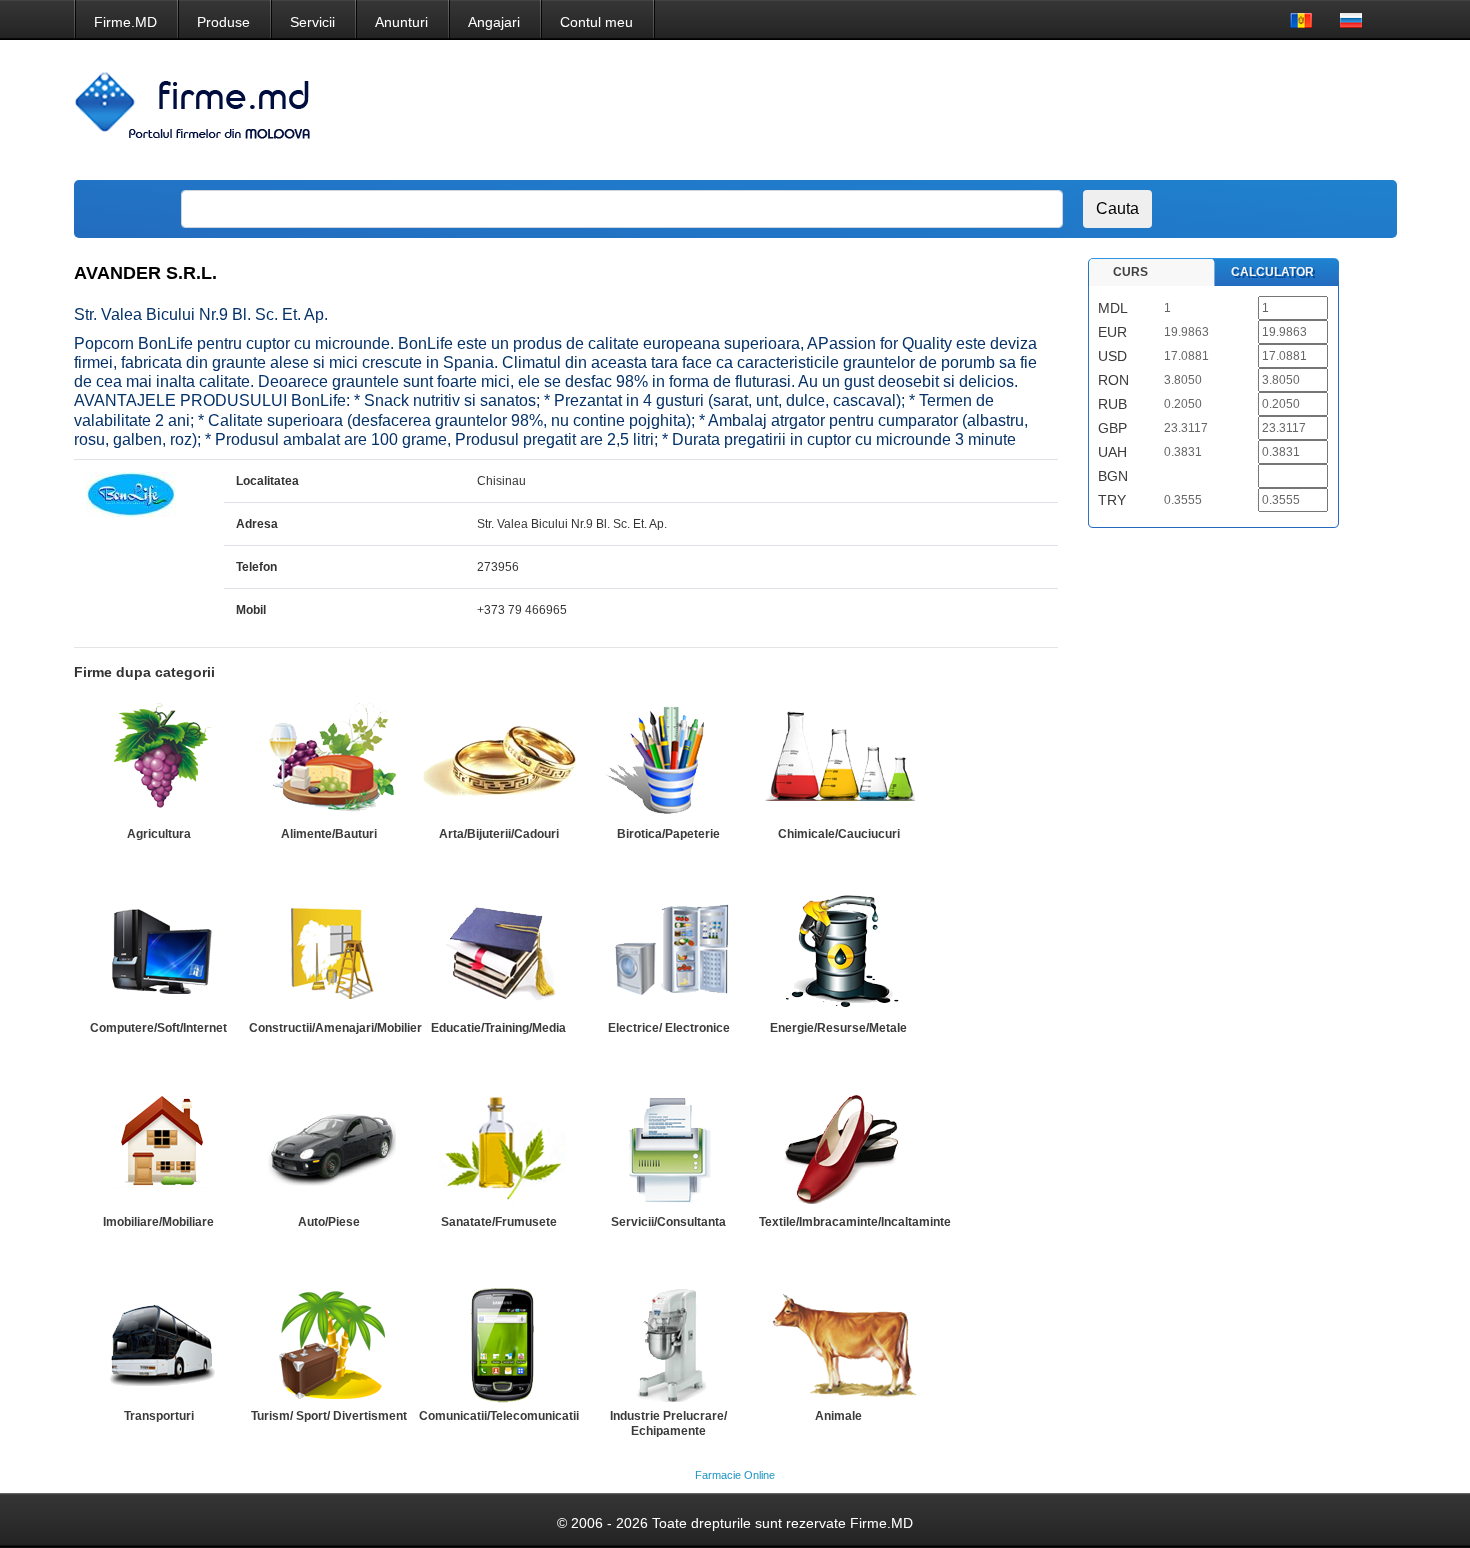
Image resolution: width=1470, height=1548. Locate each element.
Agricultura (159, 834)
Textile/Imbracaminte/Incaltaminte (855, 1222)
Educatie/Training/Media (498, 1028)
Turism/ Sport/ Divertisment (329, 1416)
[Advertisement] (1019, 110)
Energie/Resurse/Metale (838, 1028)
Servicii (312, 22)
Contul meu (596, 22)
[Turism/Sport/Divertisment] (329, 1342)
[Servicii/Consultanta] (669, 1148)
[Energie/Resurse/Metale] (839, 954)
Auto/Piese (329, 1222)
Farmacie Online (735, 1475)
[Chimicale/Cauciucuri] (839, 760)
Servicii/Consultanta (668, 1222)
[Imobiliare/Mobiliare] (159, 1148)
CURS (1130, 272)
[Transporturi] (159, 1342)
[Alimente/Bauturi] (329, 760)
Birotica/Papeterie (668, 834)
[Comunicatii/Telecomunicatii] (499, 1342)
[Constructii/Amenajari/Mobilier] (329, 954)
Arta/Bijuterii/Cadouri (499, 834)
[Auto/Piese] (329, 1148)
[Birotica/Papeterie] (669, 760)
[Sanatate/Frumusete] (499, 1148)
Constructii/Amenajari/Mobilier (335, 1028)
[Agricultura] (159, 760)
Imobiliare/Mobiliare (158, 1222)
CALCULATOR (1272, 272)
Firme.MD (125, 22)
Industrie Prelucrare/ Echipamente (668, 1423)
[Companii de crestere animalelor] (839, 1342)
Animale (838, 1416)
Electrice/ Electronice (669, 1028)
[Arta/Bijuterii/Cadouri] (499, 760)
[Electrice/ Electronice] (669, 954)
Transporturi (159, 1416)
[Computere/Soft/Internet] (159, 954)
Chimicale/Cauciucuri (839, 834)
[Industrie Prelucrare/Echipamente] (669, 1342)
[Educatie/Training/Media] (499, 954)
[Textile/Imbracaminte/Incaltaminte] (839, 1148)
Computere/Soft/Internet (158, 1028)
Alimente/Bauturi (329, 834)
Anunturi (401, 22)
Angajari (494, 22)
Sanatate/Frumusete (499, 1222)
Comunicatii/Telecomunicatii (499, 1416)
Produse (223, 22)
